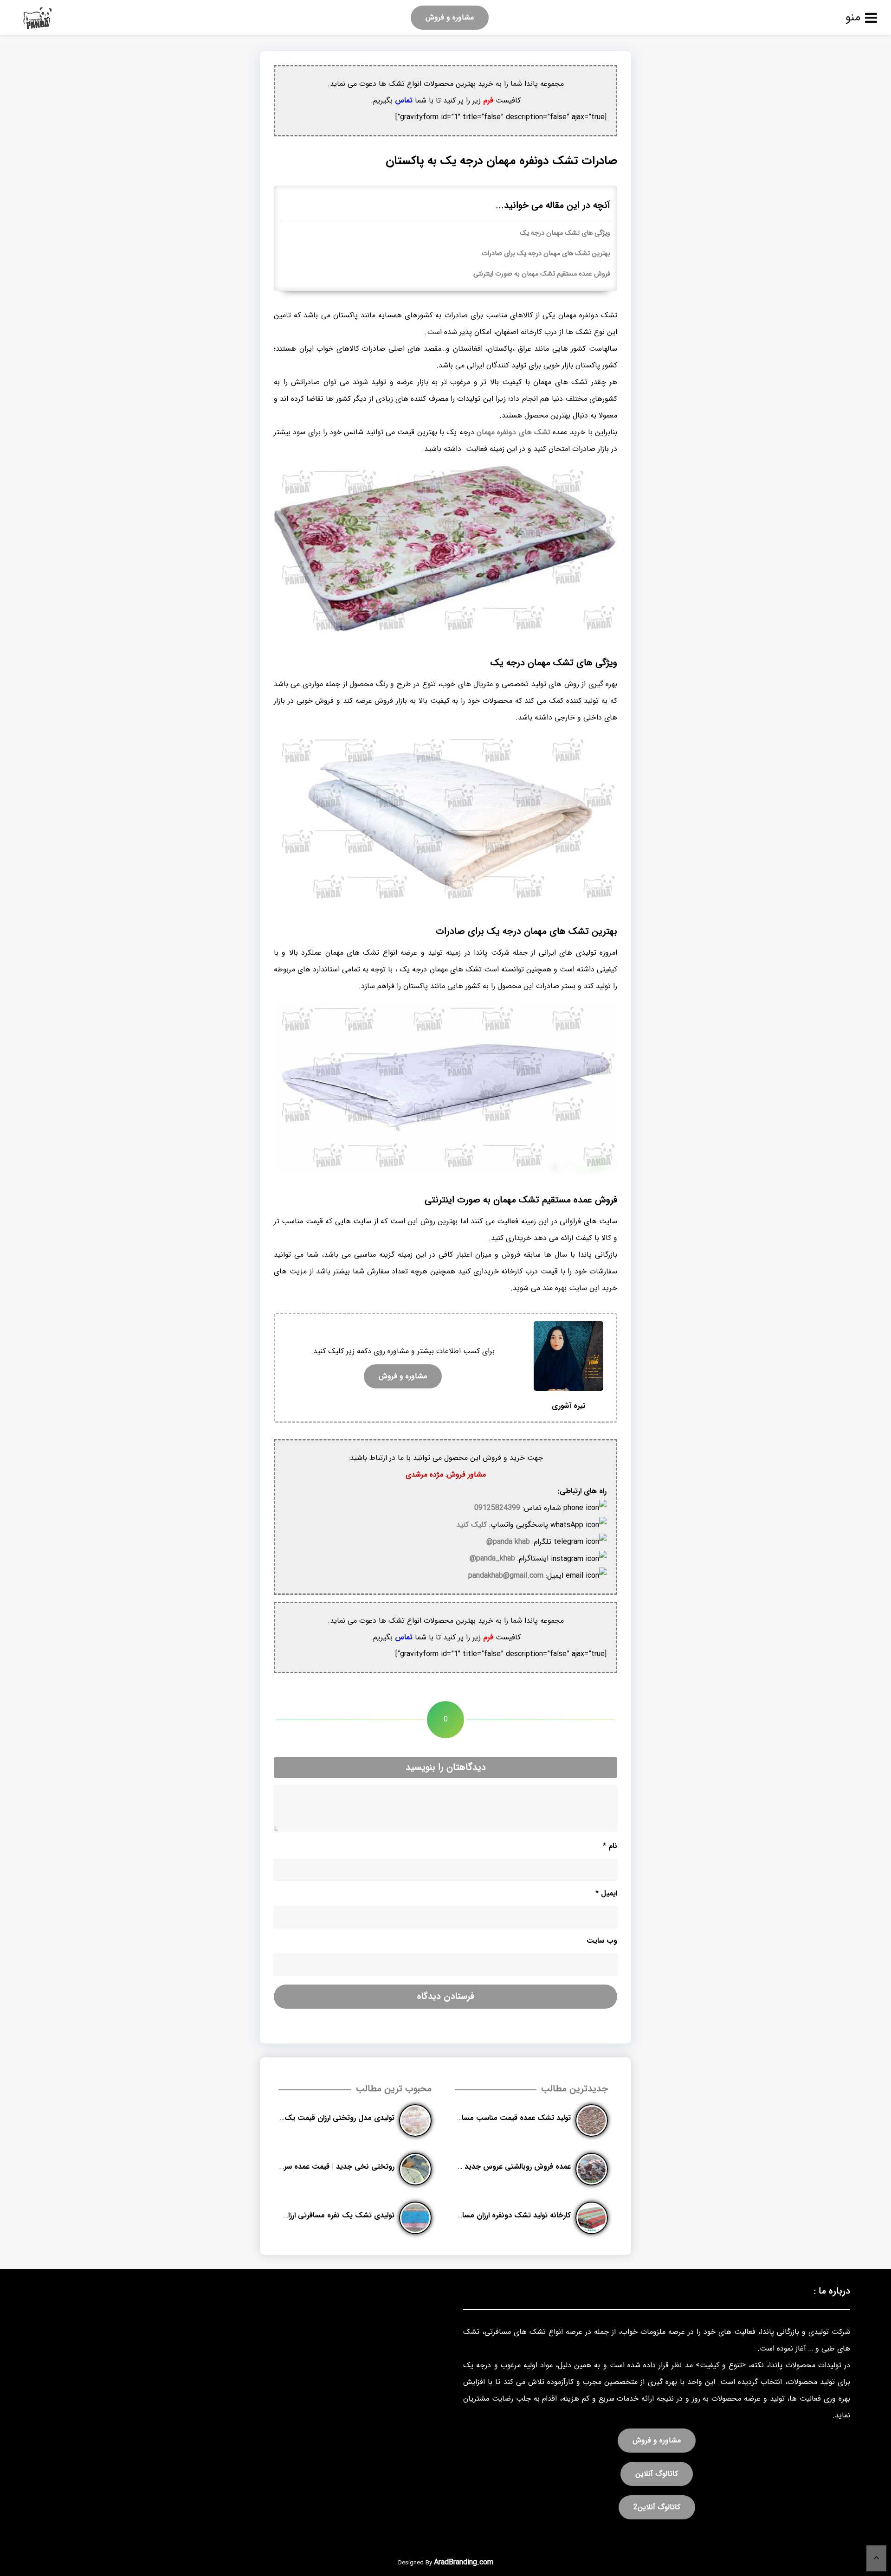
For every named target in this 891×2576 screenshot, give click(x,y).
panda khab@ (508, 1542)
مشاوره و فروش (450, 17)
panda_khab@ (492, 1558)
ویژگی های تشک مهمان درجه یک (565, 233)
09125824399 (497, 1508)
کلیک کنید (471, 1525)
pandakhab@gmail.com (506, 1576)
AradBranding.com (464, 2562)
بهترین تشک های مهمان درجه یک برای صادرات (546, 254)
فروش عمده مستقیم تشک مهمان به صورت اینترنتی (542, 274)
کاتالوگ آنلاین (657, 2474)
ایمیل (606, 1893)
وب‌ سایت (602, 1941)
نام (610, 1846)
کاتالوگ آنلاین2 (657, 2507)
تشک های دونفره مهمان (515, 432)
